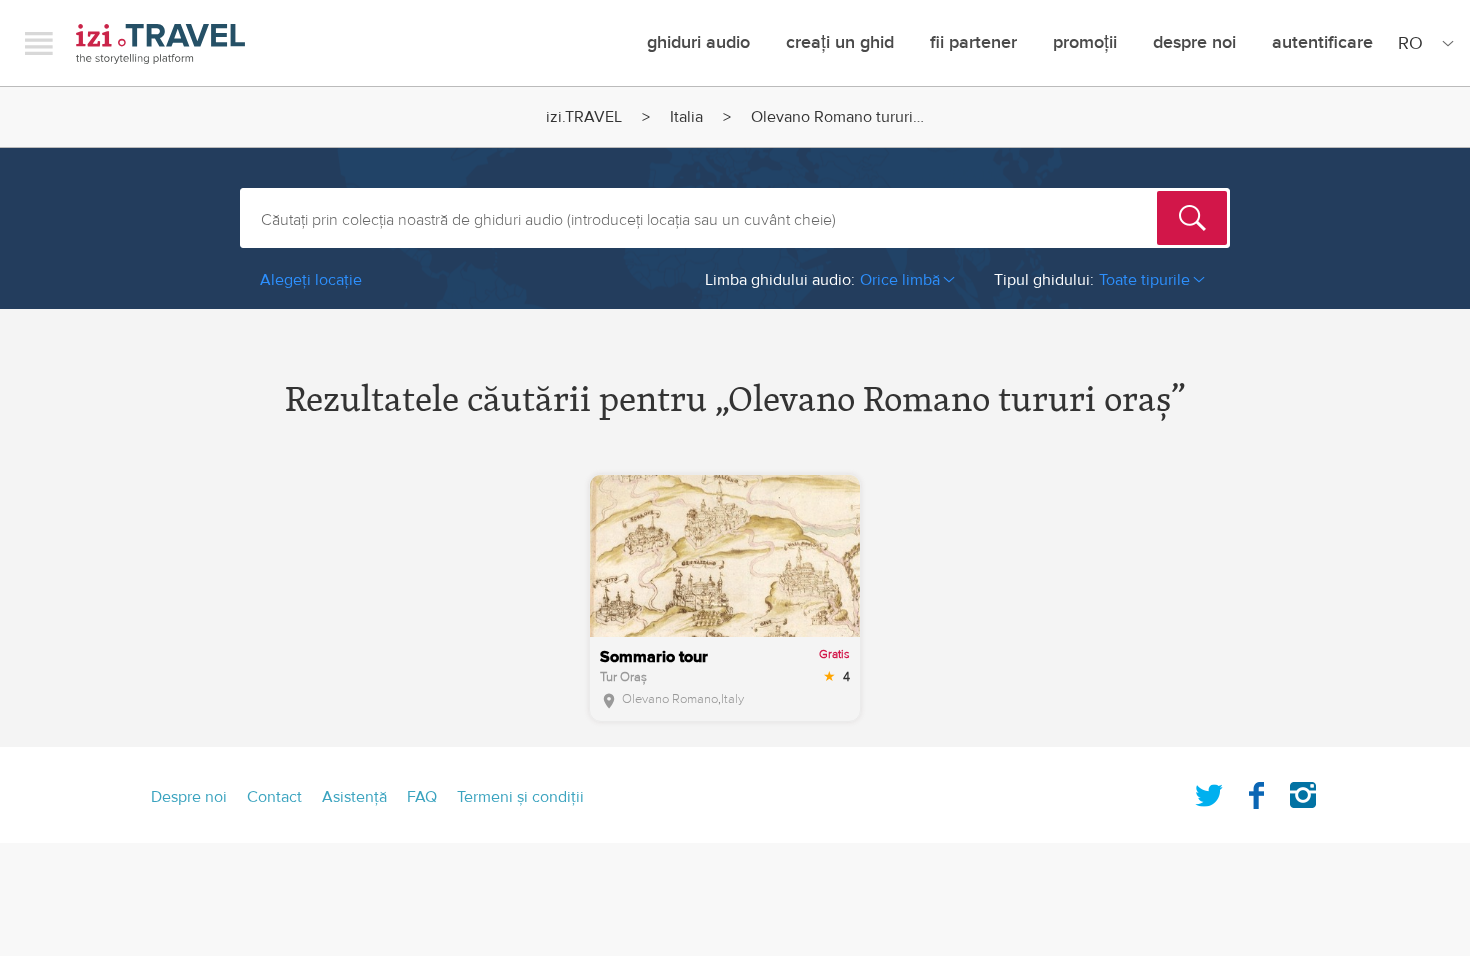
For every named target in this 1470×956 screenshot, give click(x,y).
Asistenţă (354, 797)
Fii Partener (973, 42)
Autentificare (1322, 42)
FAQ (422, 797)
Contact (274, 797)
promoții (1085, 42)
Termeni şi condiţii (520, 797)
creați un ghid (840, 42)
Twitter (1209, 791)
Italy (732, 699)
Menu (39, 43)
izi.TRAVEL (160, 43)
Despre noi (1194, 42)
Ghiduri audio (698, 42)
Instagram (1303, 791)
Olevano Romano (670, 699)
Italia (686, 117)
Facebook (1256, 791)
